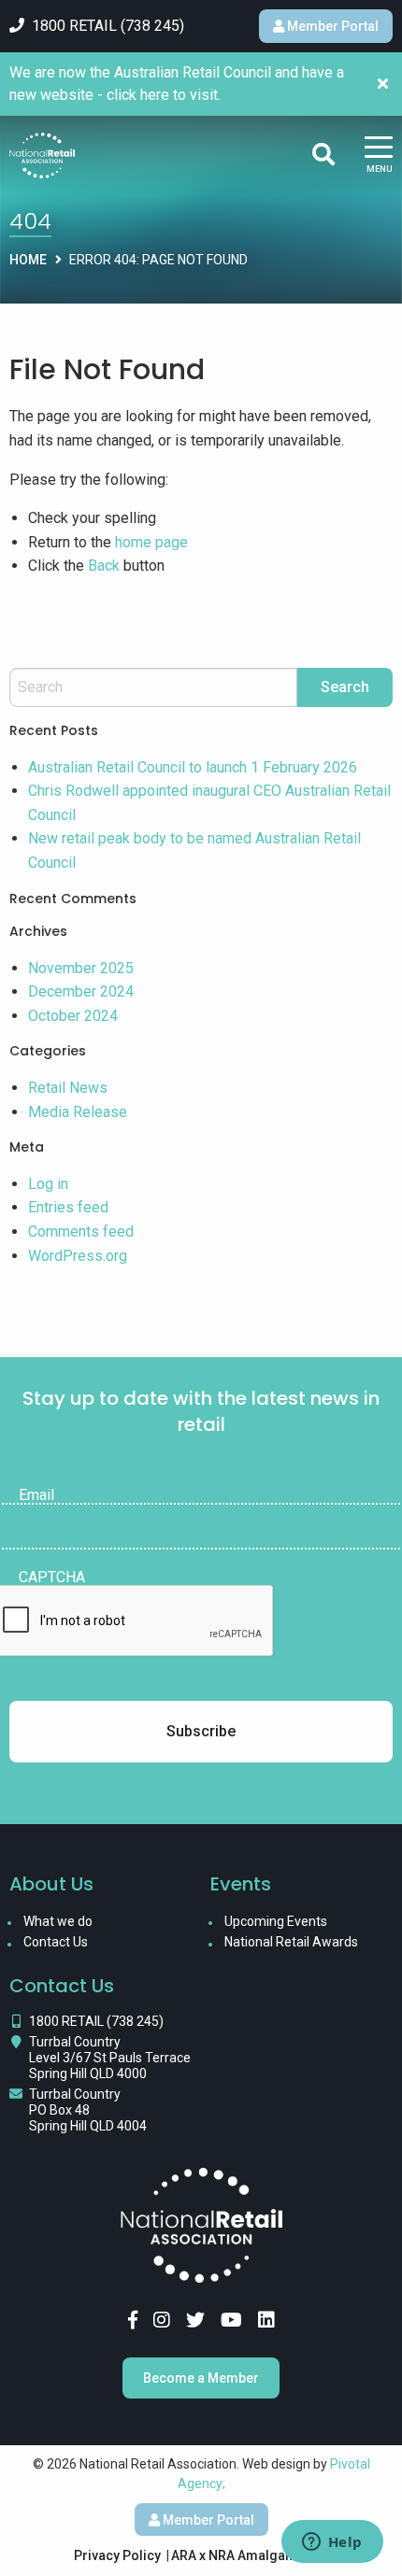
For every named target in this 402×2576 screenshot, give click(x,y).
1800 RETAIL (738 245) (96, 2021)
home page (151, 542)
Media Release (78, 1112)
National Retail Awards (291, 1942)
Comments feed (81, 1231)
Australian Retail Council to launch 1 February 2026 (193, 767)
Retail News (68, 1088)
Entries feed (68, 1207)
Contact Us (56, 1942)
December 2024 (81, 991)
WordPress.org (78, 1256)
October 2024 (73, 1016)
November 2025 (81, 968)
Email (36, 1495)
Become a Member (201, 2378)
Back (104, 566)
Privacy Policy (117, 2555)
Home (28, 260)
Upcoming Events (276, 1921)
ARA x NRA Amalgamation (250, 2555)
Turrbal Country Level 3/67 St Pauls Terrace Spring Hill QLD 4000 (110, 2058)
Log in (48, 1184)
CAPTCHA (52, 1578)
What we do (58, 1921)
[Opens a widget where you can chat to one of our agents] (332, 2543)
